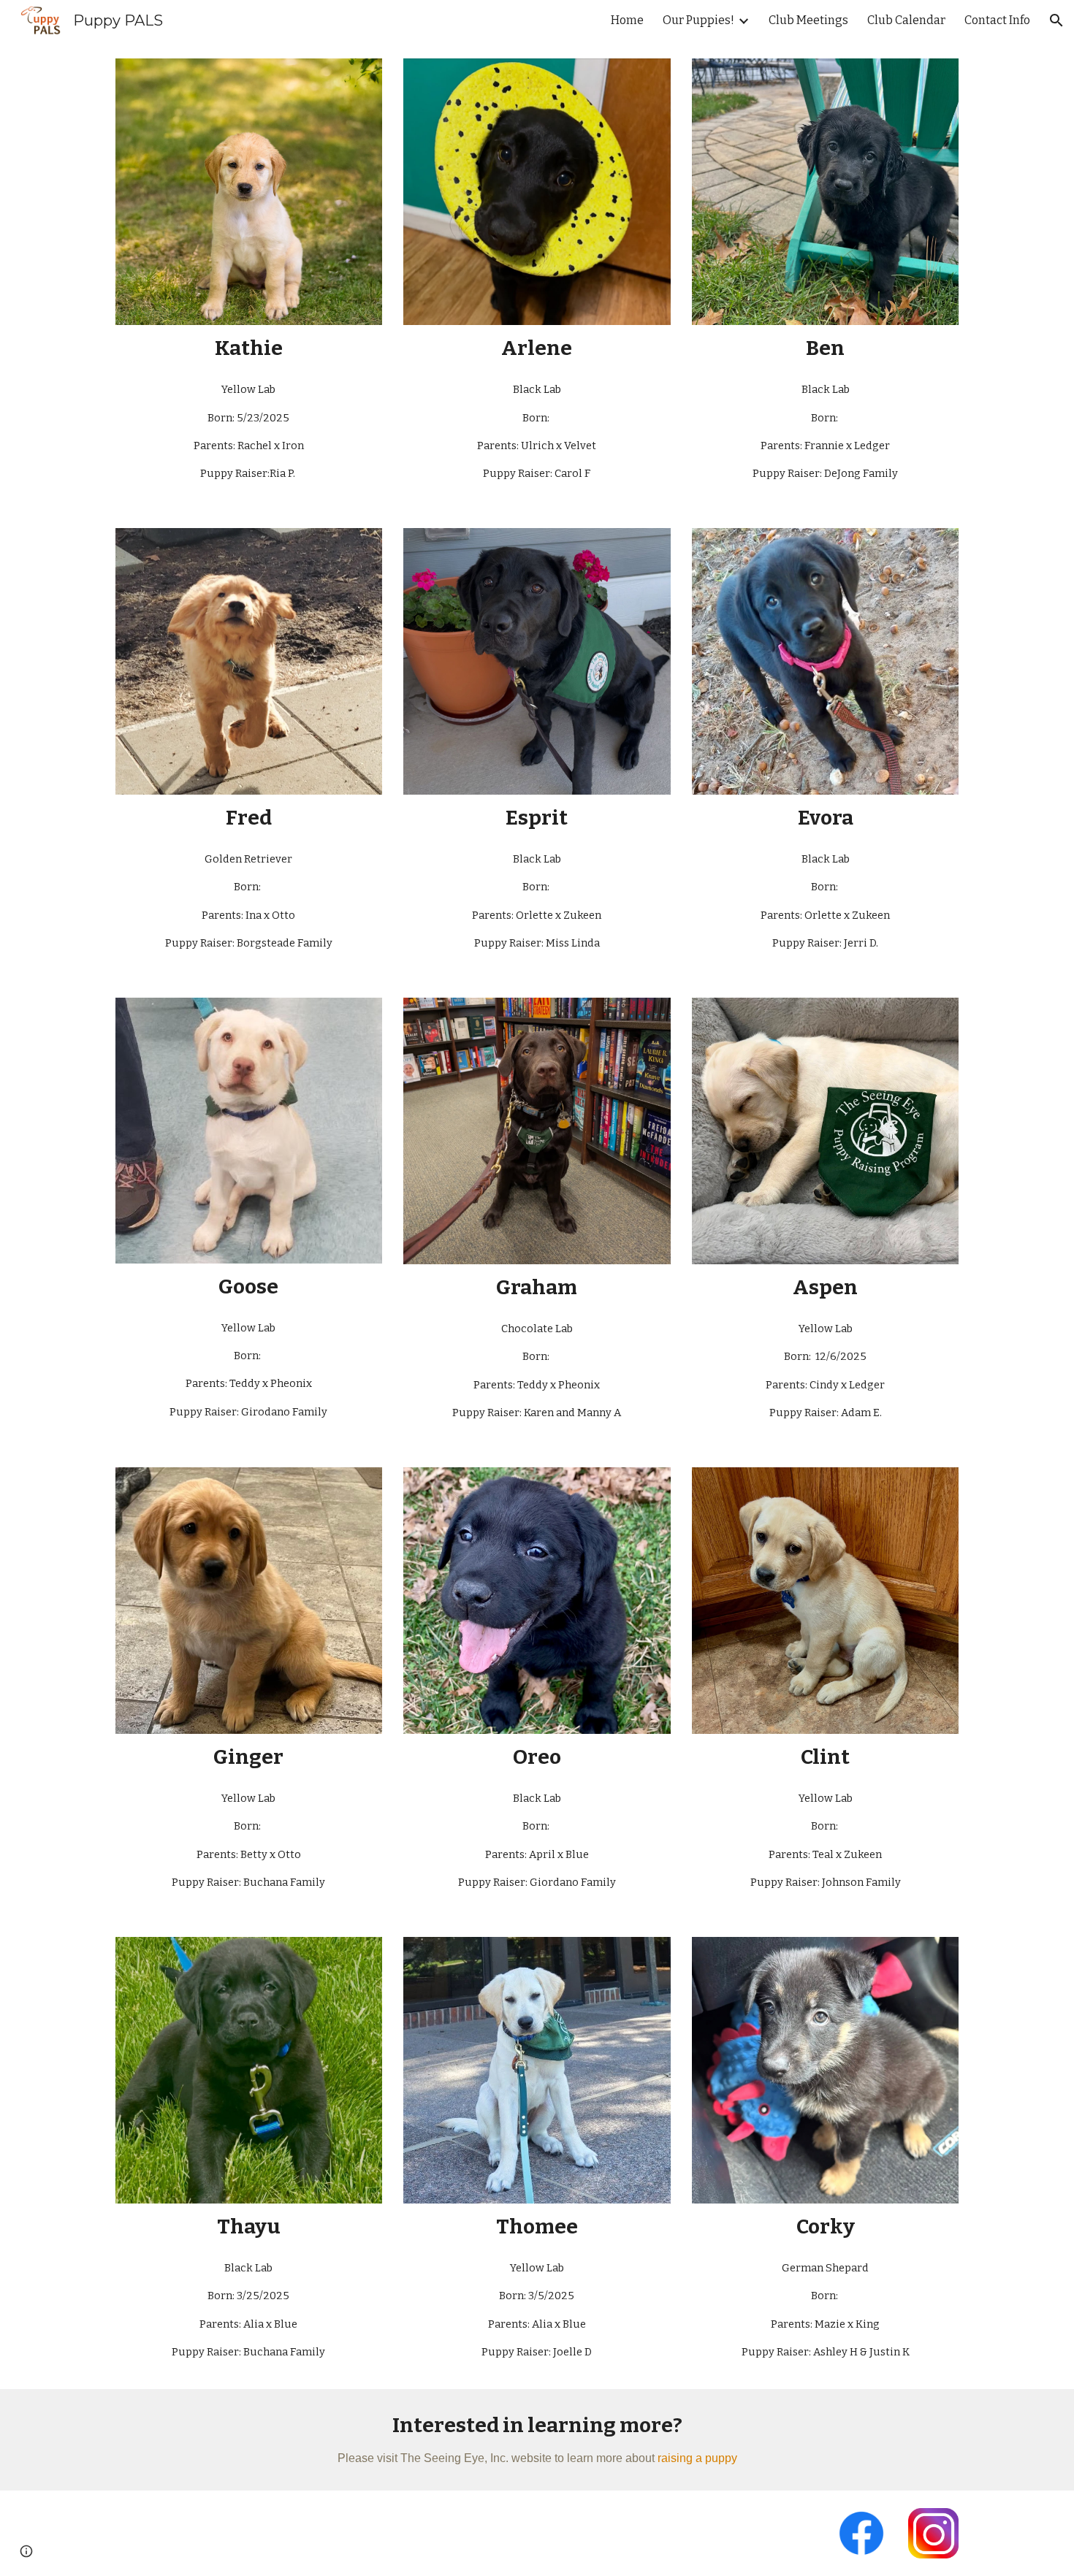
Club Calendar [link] (906, 20)
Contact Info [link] (997, 20)
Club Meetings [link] (808, 20)
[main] (249, 348)
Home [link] (627, 20)
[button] (1056, 20)
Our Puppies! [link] (698, 20)
